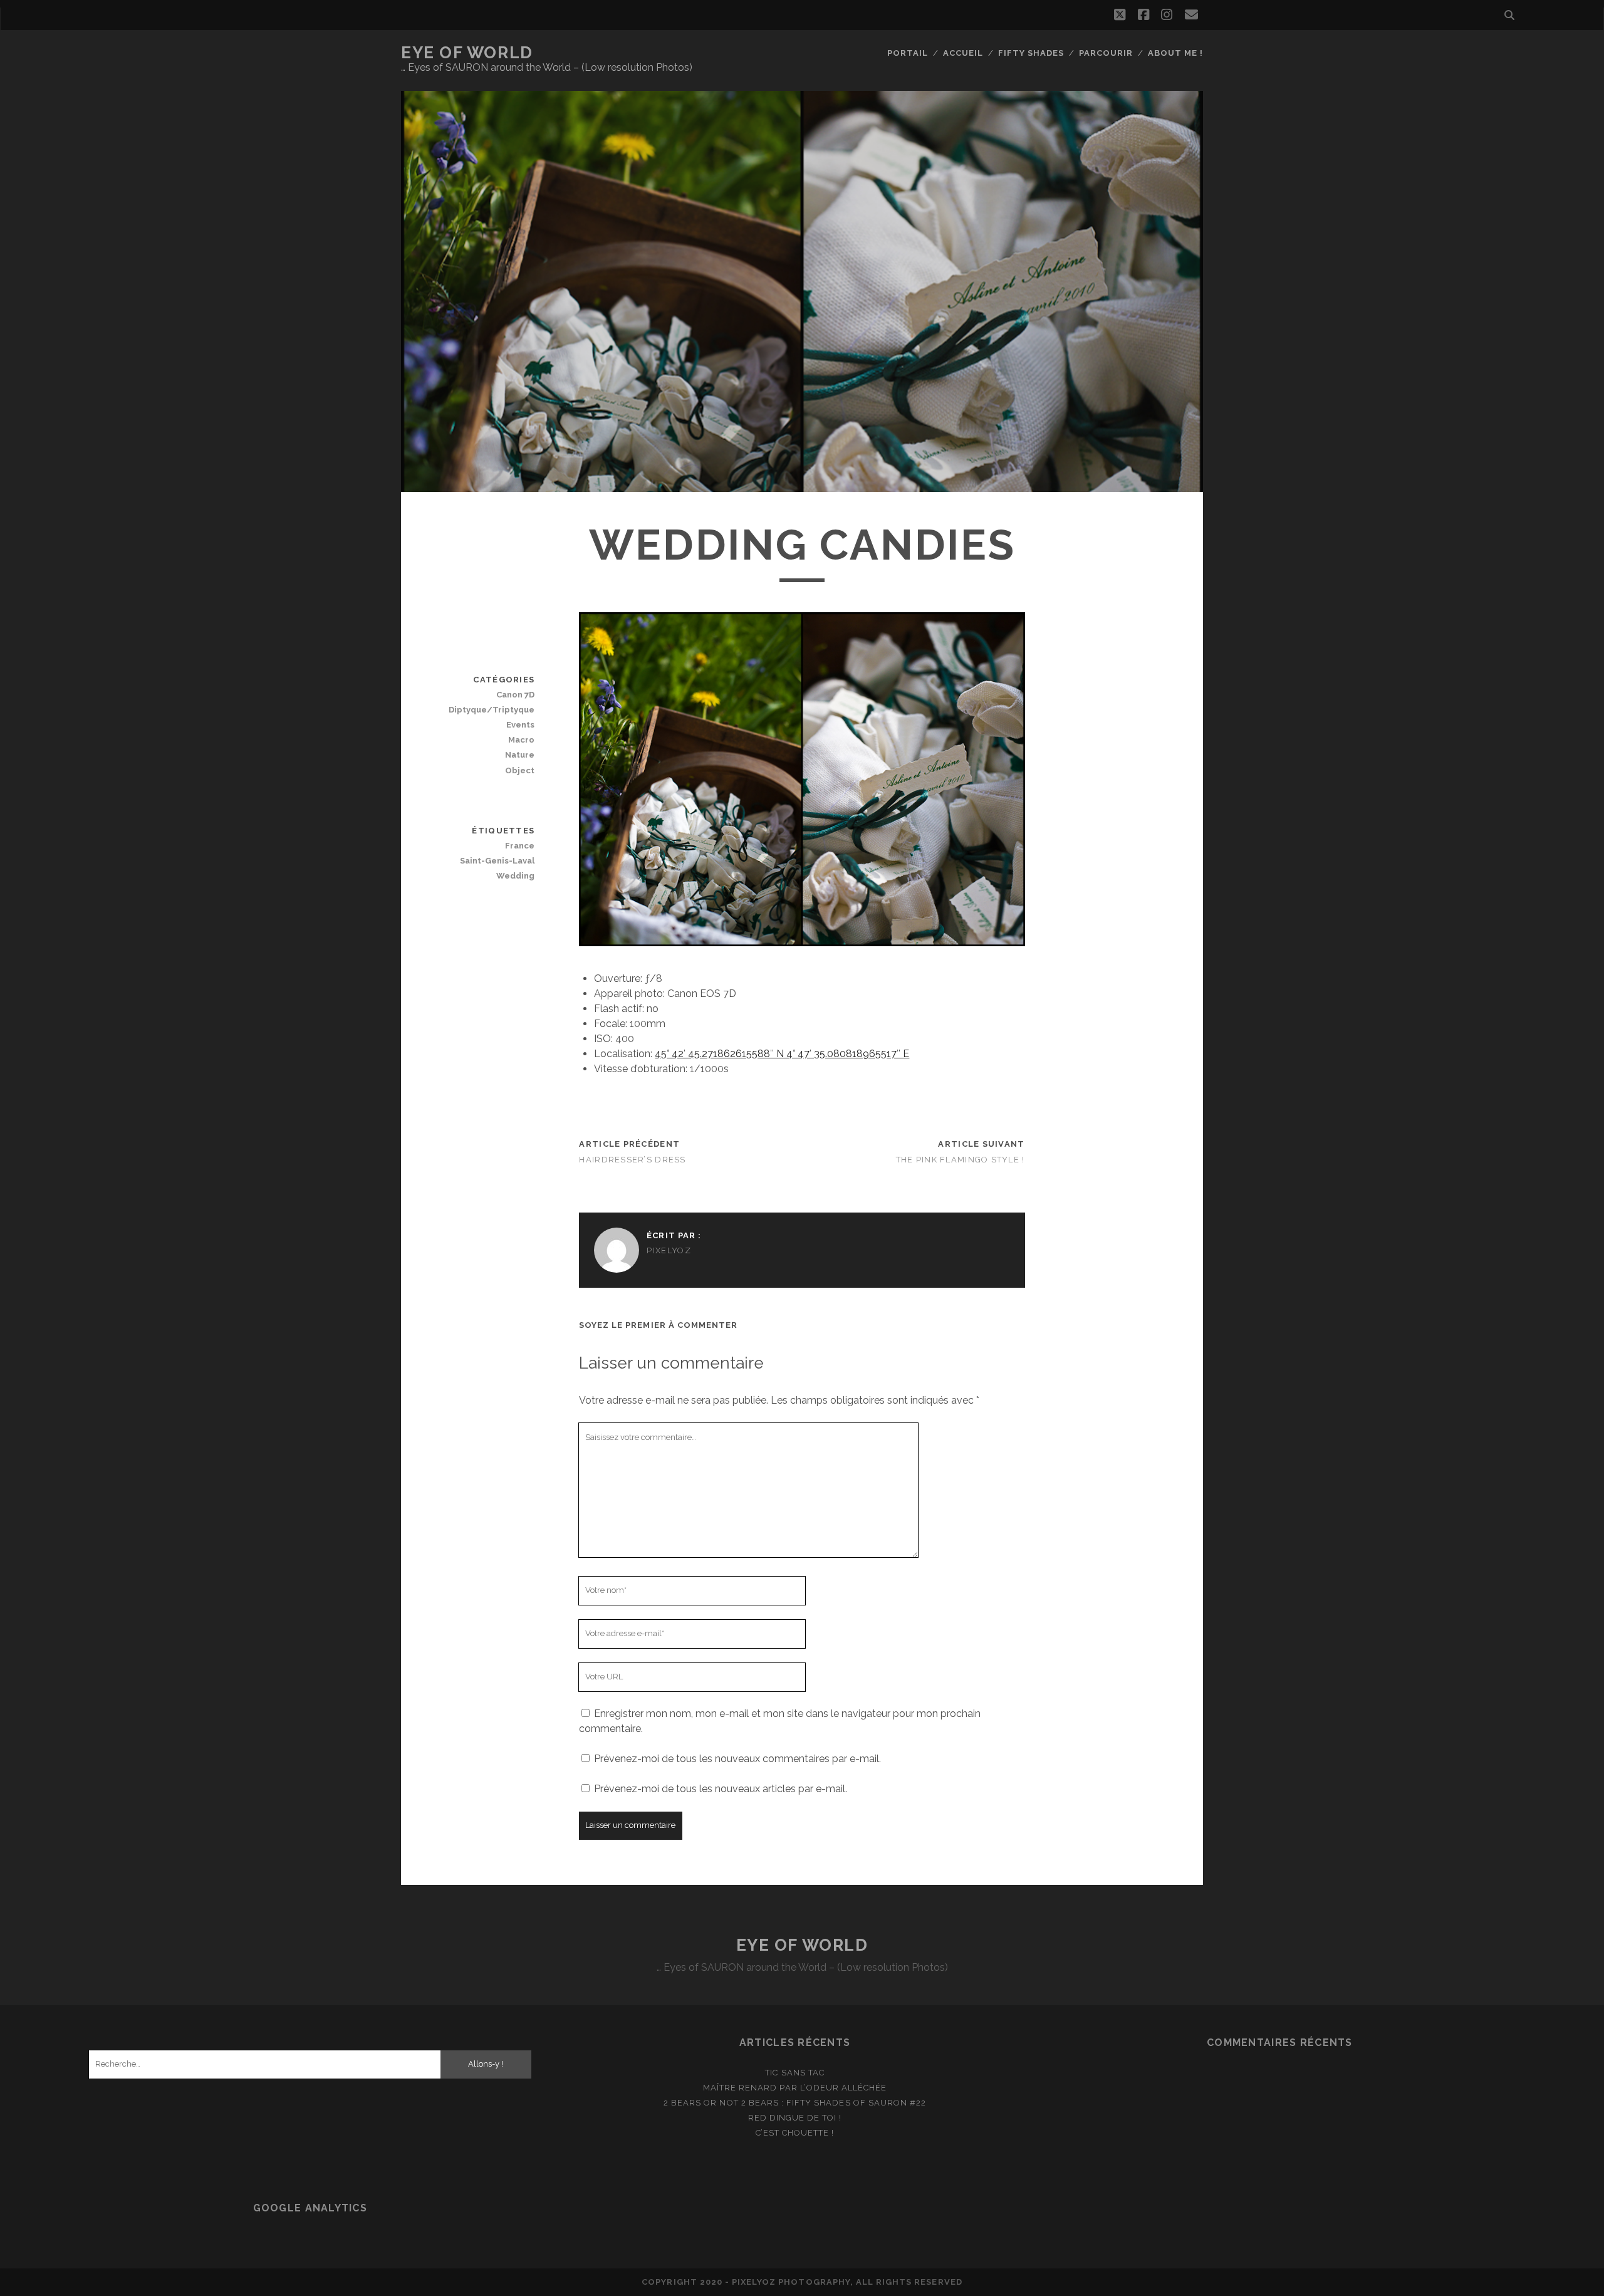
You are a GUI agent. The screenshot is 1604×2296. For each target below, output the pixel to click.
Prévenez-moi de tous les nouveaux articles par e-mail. (721, 1789)
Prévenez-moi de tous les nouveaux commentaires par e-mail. (737, 1759)
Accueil (963, 53)
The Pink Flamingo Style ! (961, 1160)
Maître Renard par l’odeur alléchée (795, 2088)
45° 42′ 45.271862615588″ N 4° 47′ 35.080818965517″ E (782, 1054)
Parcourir (1106, 53)
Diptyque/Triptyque (492, 710)
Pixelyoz (669, 1250)
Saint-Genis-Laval (497, 861)
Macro (521, 740)
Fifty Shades (1031, 53)
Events (520, 725)
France (520, 846)
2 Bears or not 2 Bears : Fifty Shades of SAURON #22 (795, 2103)
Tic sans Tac (795, 2073)
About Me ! (1175, 53)
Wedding (515, 876)
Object (520, 770)
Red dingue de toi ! (795, 2118)
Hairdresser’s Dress (632, 1160)
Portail (908, 53)
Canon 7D (515, 695)
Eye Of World (467, 53)
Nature (520, 755)
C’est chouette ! (795, 2133)
